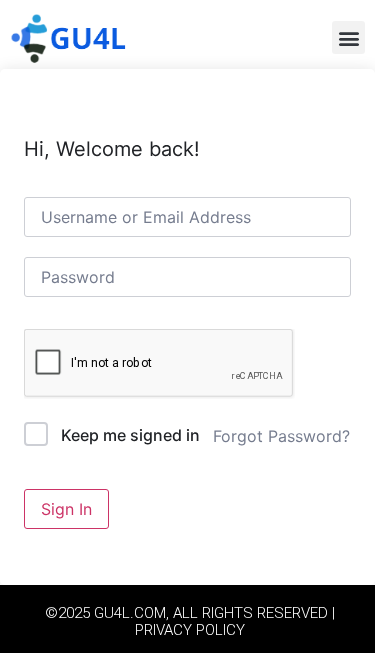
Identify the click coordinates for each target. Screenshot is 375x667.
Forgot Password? (281, 436)
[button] (348, 37)
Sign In (66, 509)
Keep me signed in (130, 435)
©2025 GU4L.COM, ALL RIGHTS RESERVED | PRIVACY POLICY (190, 621)
